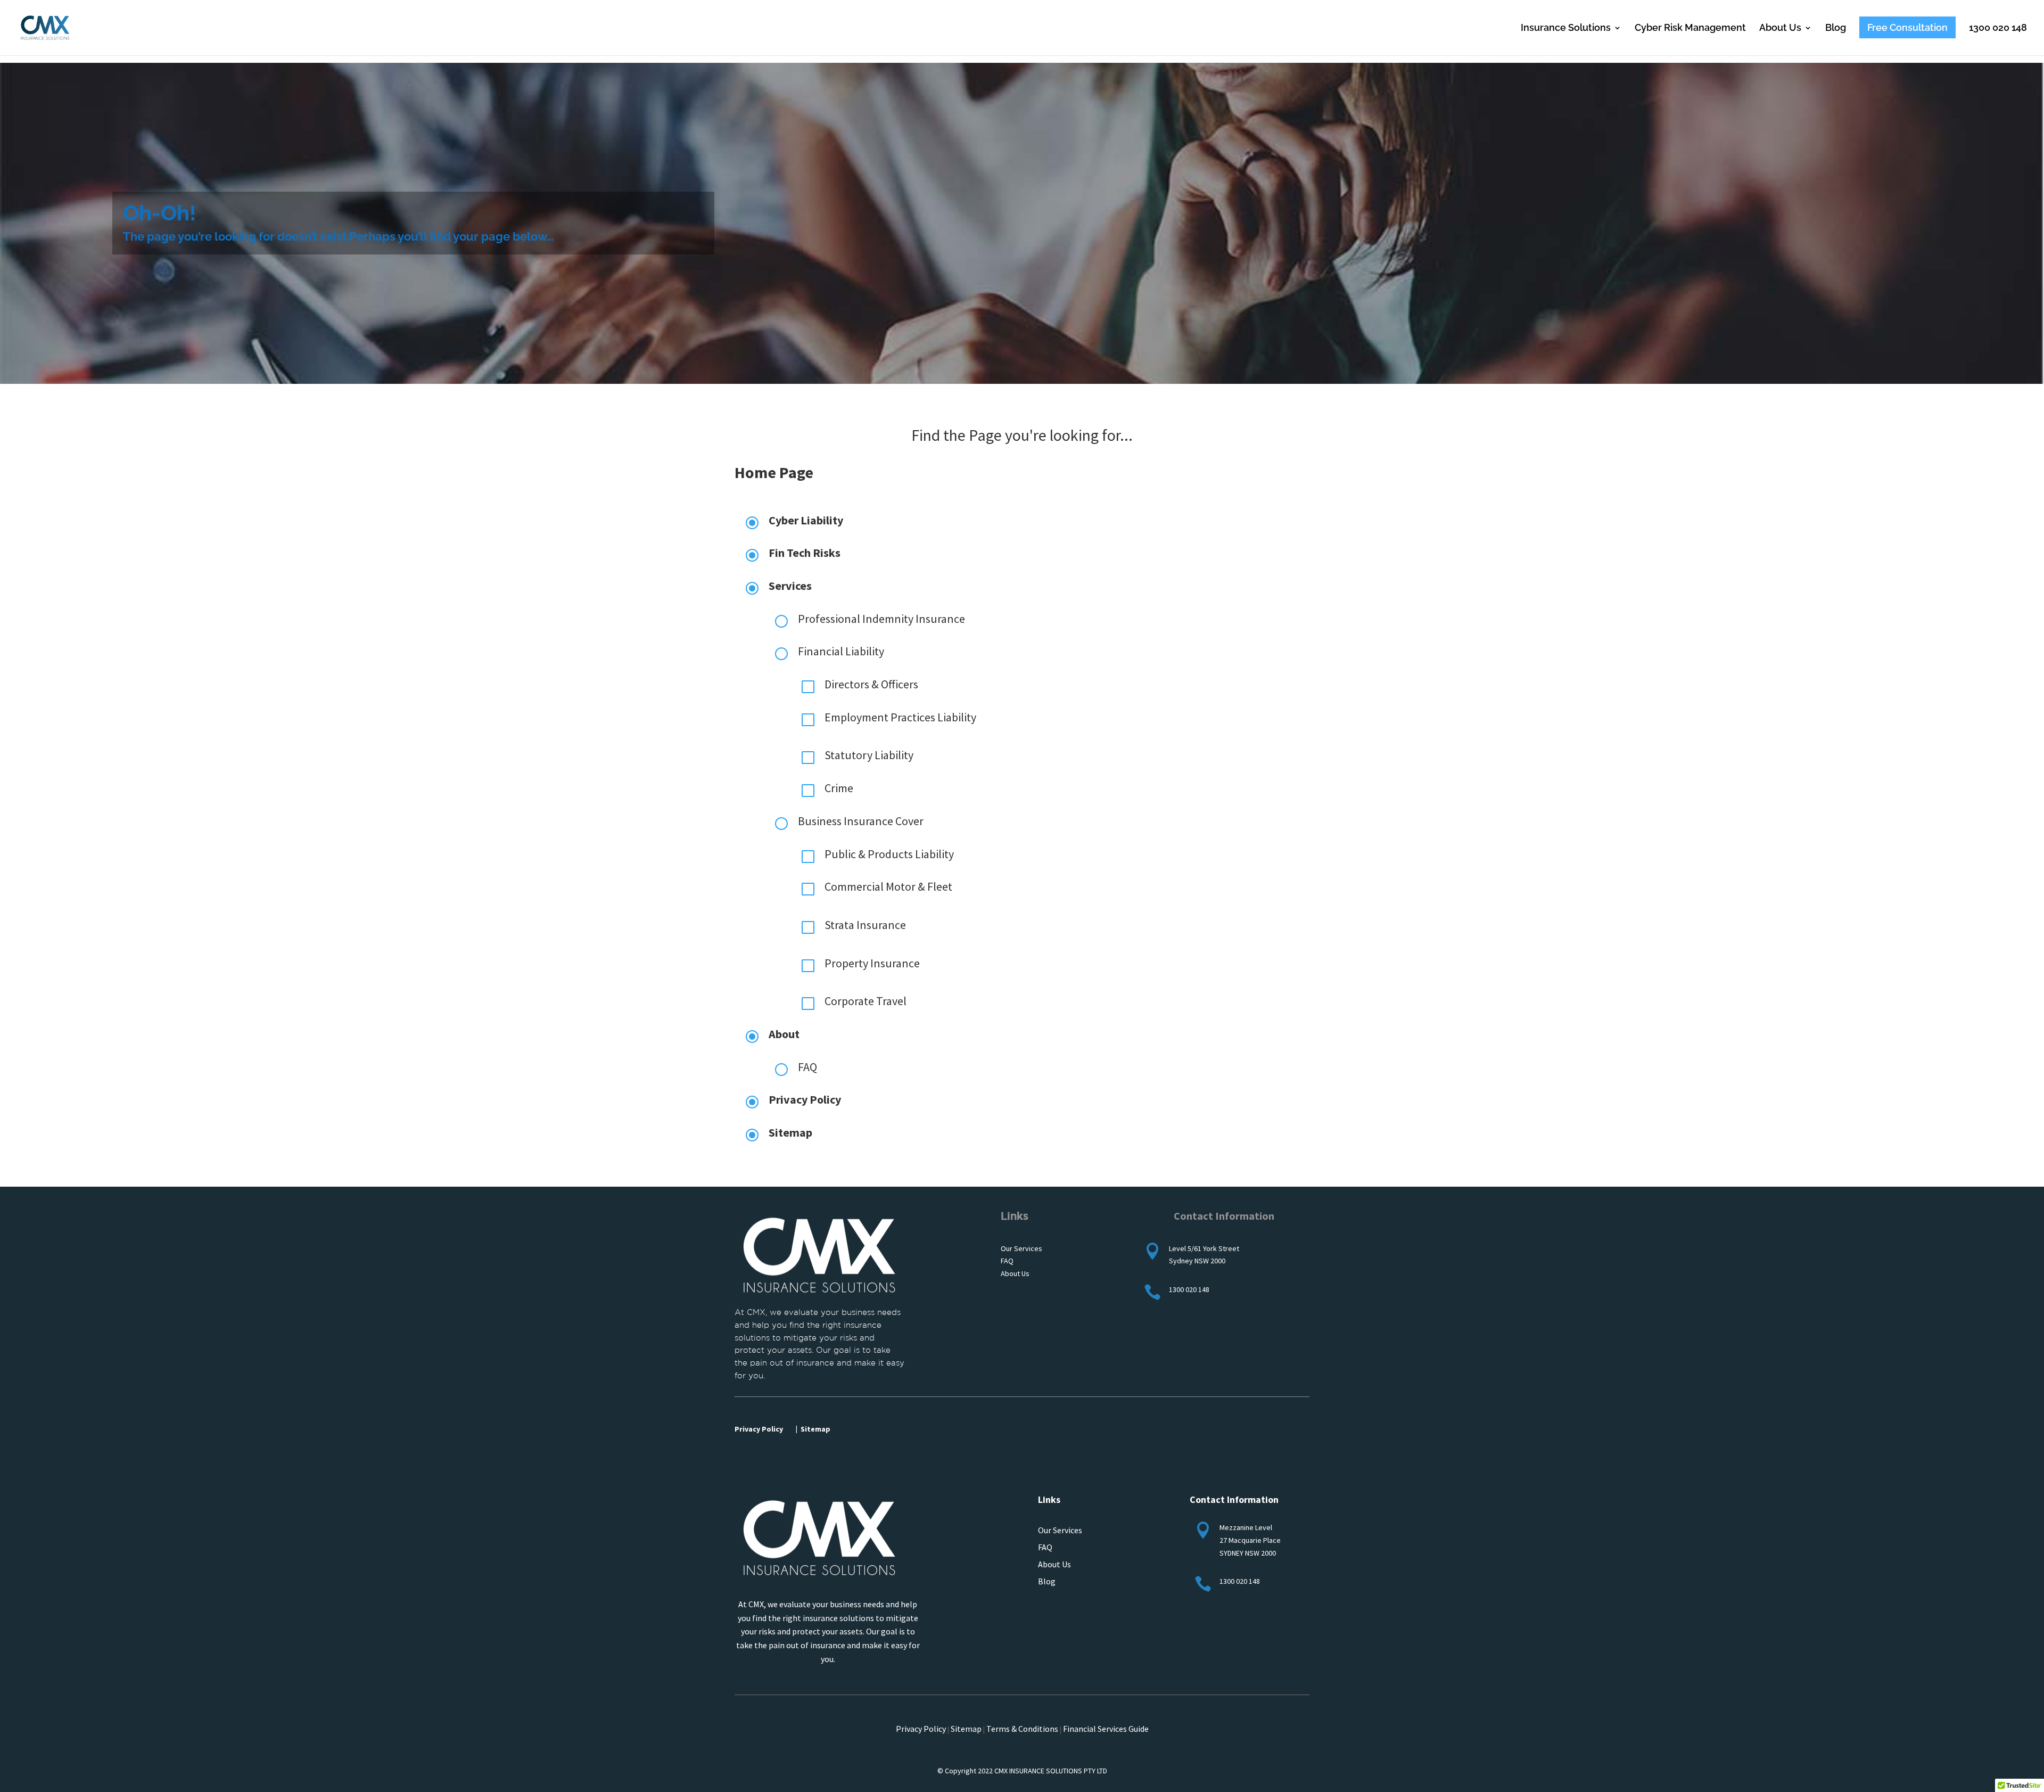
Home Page (774, 472)
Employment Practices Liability (900, 717)
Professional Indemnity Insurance (881, 619)
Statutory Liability (869, 755)
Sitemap (790, 1132)
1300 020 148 (1998, 28)
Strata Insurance (865, 925)
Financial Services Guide (1106, 1729)
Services (790, 586)
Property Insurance (872, 963)
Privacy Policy (805, 1099)
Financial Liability (842, 651)
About (784, 1034)
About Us (1780, 28)
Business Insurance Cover (861, 821)
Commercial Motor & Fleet (888, 886)
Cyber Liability (806, 520)
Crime (839, 788)
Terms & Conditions (1022, 1729)
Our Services (1060, 1530)
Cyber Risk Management (1690, 28)
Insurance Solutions (1566, 28)
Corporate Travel (866, 1001)
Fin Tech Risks (805, 553)
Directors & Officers (871, 684)
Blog (1836, 28)
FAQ (807, 1067)
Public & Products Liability (889, 854)
